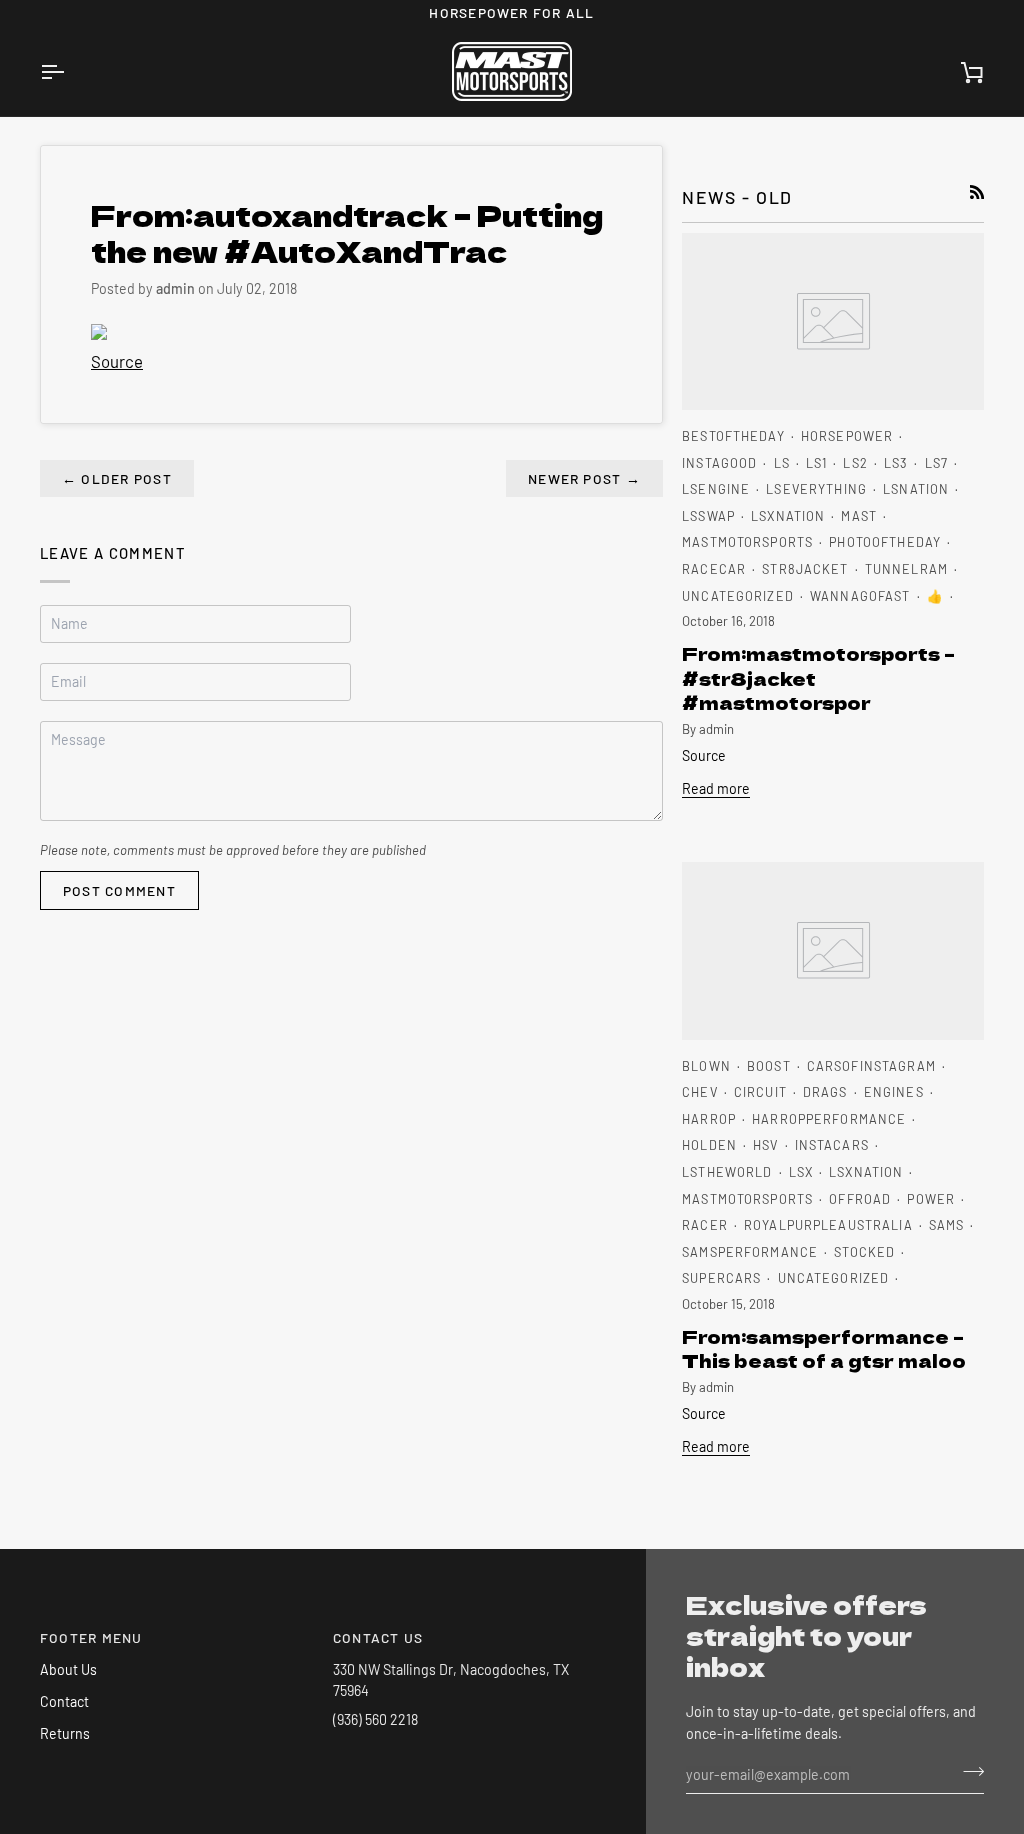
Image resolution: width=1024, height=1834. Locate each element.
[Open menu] (70, 71)
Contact (64, 1701)
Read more (716, 788)
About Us (68, 1669)
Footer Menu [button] (91, 1637)
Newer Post (584, 478)
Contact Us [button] (378, 1637)
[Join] (967, 1772)
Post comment (119, 890)
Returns (65, 1733)
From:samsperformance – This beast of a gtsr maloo (824, 1348)
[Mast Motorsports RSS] (977, 192)
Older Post (117, 478)
